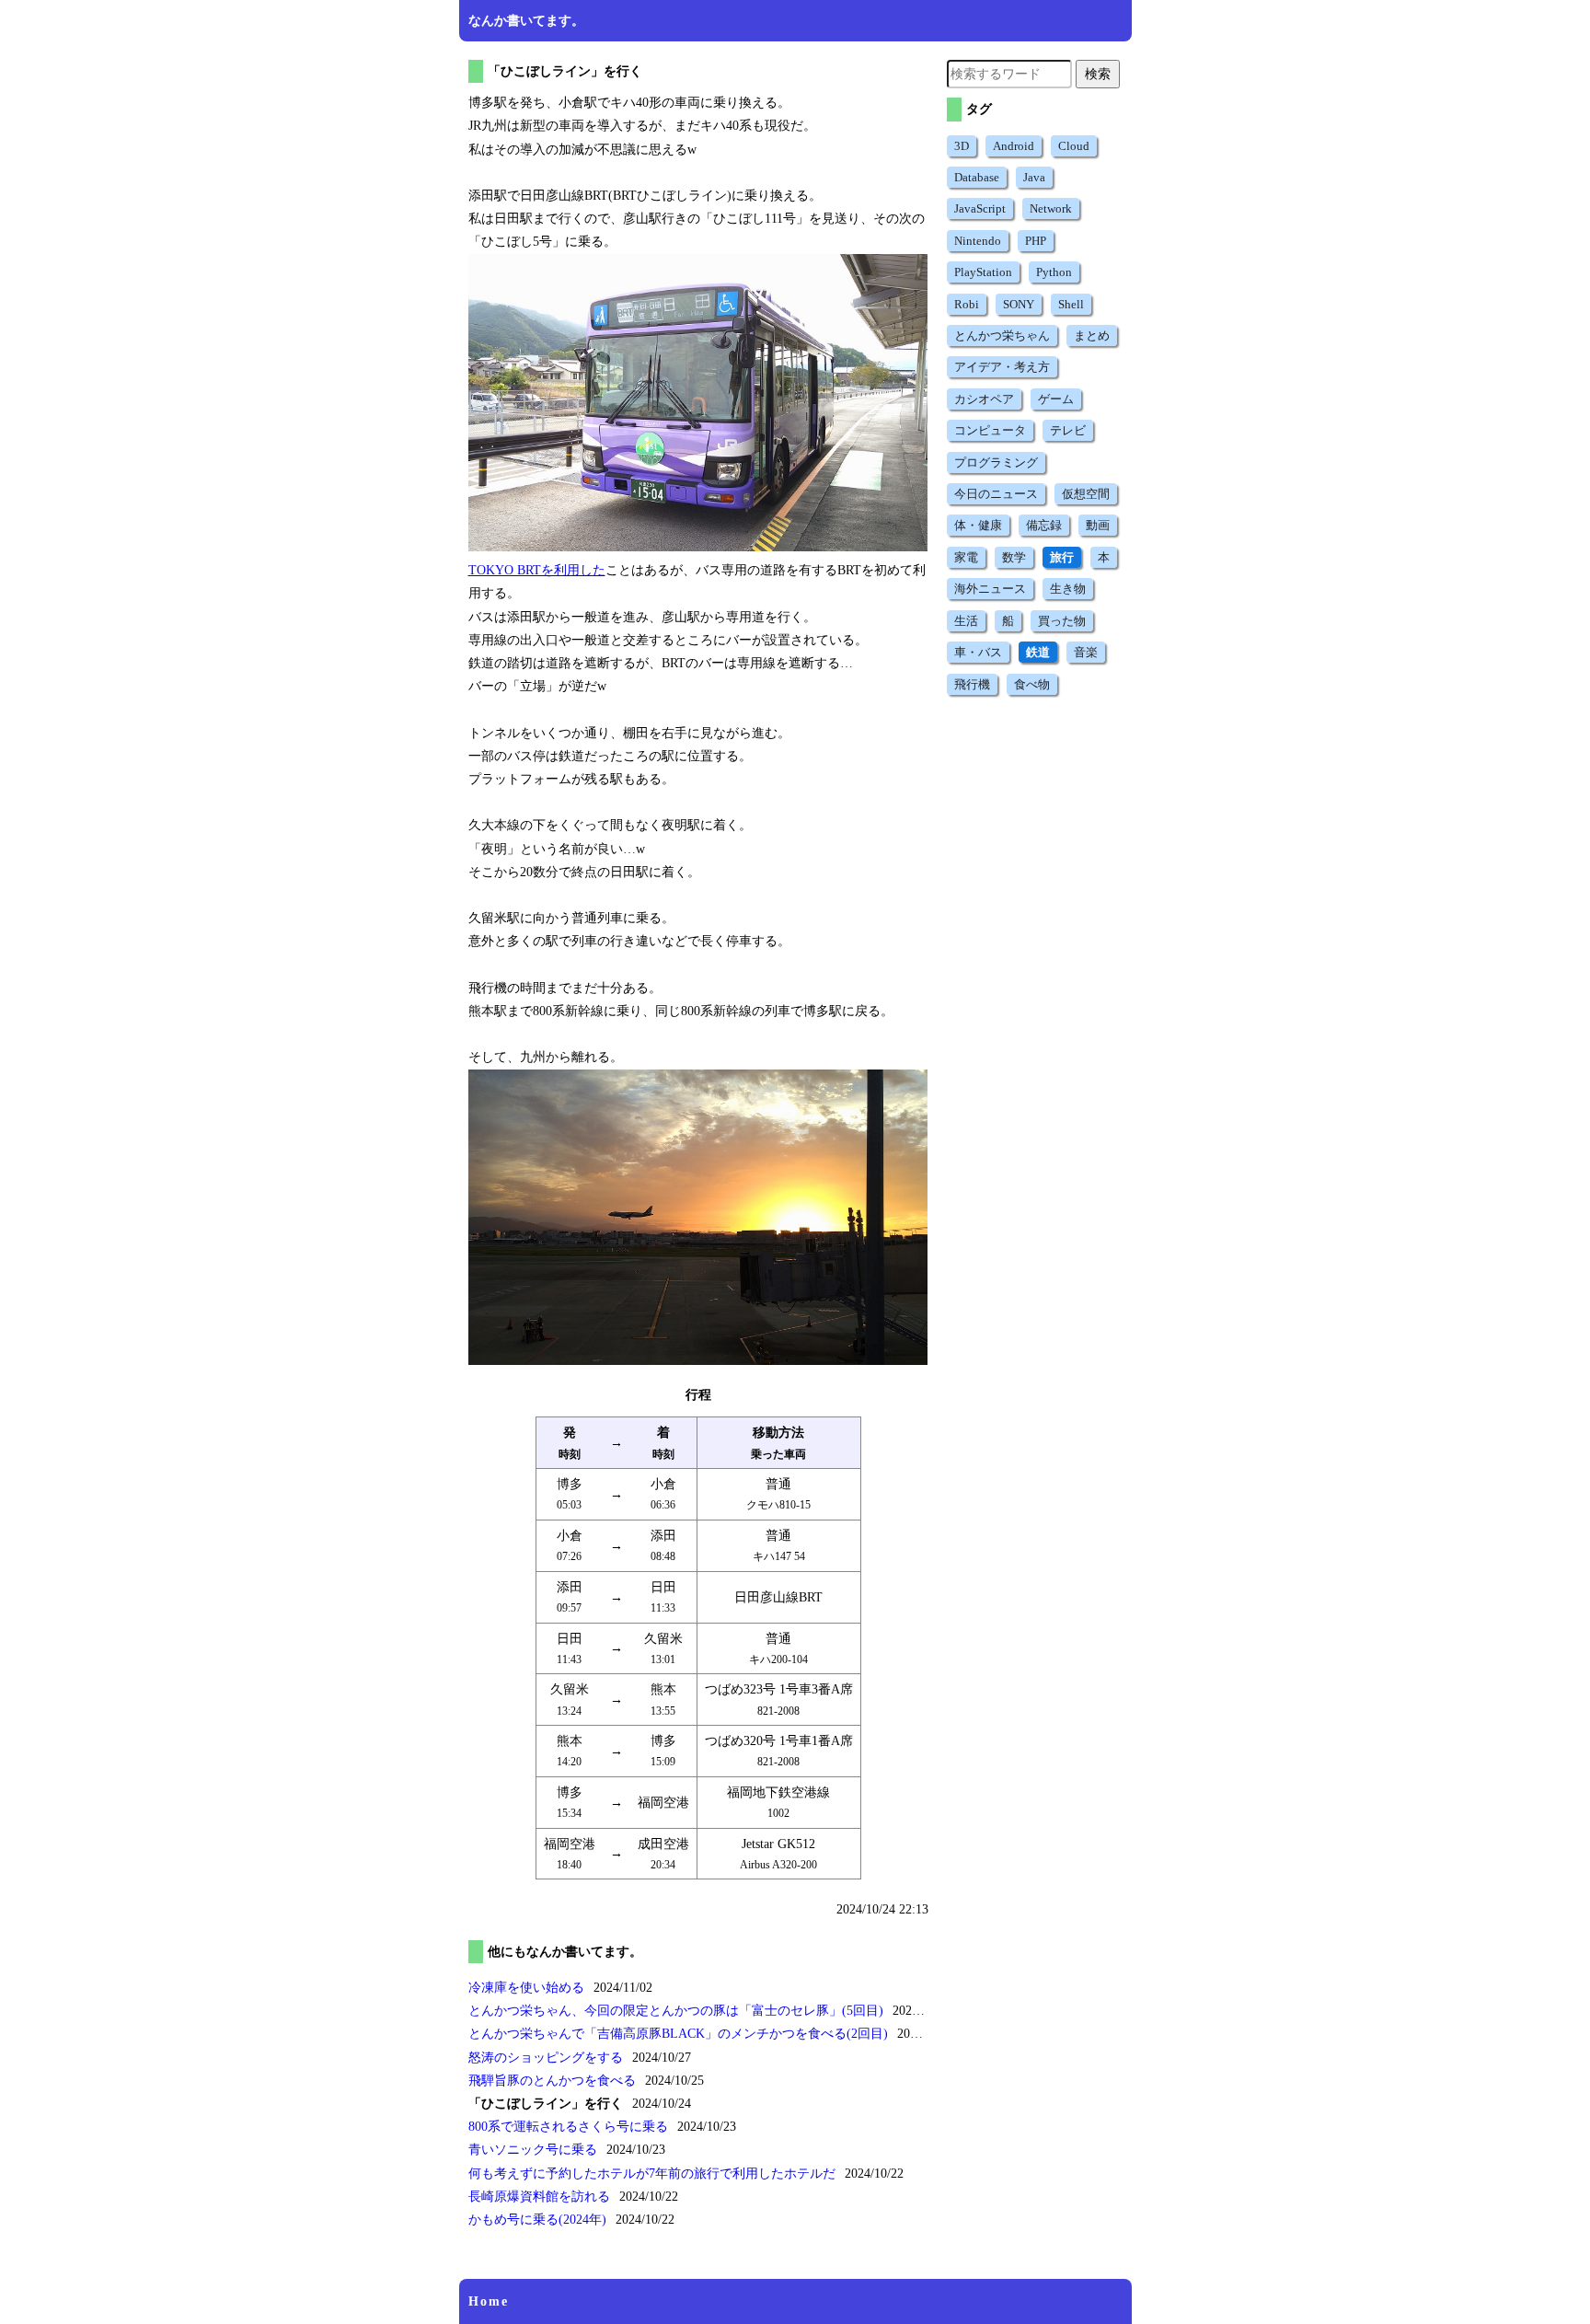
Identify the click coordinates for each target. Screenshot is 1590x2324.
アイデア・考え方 (1002, 367)
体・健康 (978, 525)
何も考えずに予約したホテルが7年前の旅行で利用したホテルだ (652, 2174)
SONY (1019, 304)
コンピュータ (990, 430)
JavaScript (980, 208)
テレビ (1068, 430)
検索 (1098, 74)
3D (962, 146)
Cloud (1074, 146)
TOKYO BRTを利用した (537, 570)
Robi (967, 304)
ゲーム (1056, 399)
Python (1054, 272)
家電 (966, 557)
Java (1034, 177)
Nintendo (978, 241)
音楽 (1086, 652)
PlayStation (983, 272)
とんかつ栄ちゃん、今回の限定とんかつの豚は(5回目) (676, 2011)
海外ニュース (990, 589)
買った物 (1062, 621)
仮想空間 (1086, 494)
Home (489, 2301)
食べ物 (1032, 684)
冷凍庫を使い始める (526, 1988)
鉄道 (1038, 652)
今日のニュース (996, 494)
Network (1051, 208)
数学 (1014, 557)
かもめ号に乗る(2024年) (537, 2220)
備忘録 (1044, 525)
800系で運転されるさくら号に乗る (568, 2127)
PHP (1036, 241)
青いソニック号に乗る (533, 2150)
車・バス (978, 652)
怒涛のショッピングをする (546, 2058)
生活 (966, 621)
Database (977, 177)
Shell (1071, 304)
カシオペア (984, 399)
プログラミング (996, 462)
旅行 (1062, 557)
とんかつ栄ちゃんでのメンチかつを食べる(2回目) (678, 2034)
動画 (1098, 525)
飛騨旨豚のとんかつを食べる (552, 2081)
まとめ (1092, 335)
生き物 (1068, 589)
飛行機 (972, 684)
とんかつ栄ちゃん (1002, 335)
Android (1014, 146)
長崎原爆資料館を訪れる (539, 2197)
